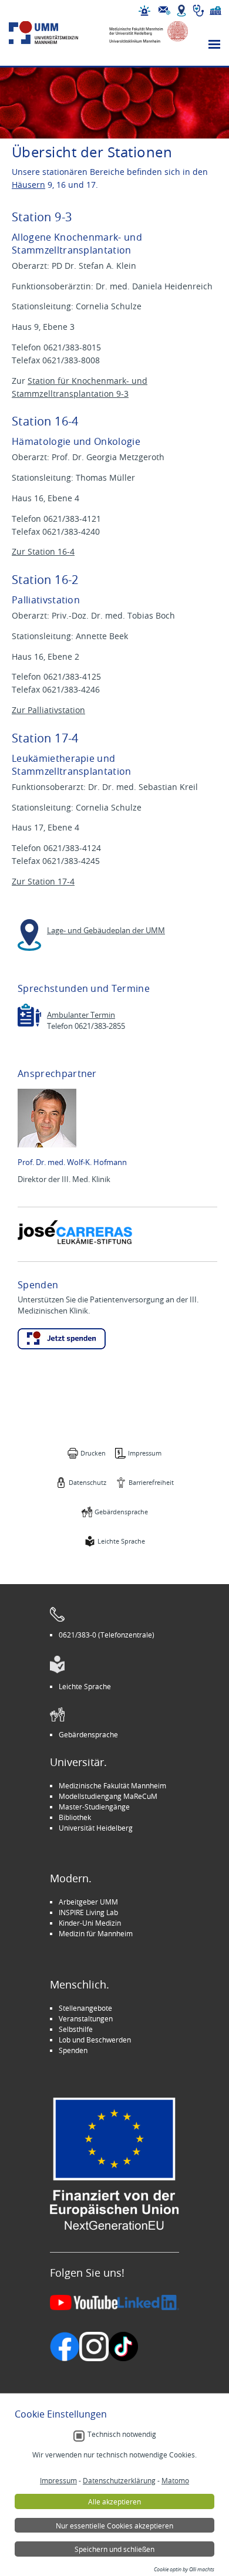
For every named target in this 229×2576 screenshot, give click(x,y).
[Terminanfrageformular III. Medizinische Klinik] (29, 1015)
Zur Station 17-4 (43, 881)
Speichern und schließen (114, 2549)
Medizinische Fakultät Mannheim (112, 1785)
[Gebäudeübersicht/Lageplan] (181, 11)
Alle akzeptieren (114, 2501)
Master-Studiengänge (94, 1807)
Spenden (73, 2050)
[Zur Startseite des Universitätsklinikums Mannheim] (54, 33)
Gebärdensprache (121, 1512)
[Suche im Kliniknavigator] (198, 11)
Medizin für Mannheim (96, 1933)
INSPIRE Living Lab (88, 1912)
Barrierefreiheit (151, 1482)
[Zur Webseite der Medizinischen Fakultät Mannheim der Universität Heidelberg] (144, 33)
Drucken (93, 1453)
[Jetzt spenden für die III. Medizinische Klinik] (62, 1339)
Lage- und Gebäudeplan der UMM (106, 931)
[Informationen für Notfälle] (144, 11)
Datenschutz (87, 1482)
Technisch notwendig (122, 2434)
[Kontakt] (164, 11)
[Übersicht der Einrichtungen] (215, 11)
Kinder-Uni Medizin (90, 1923)
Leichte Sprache (121, 1541)
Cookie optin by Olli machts (184, 2570)
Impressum (145, 1453)
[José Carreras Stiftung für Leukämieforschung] (76, 1232)
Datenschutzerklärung (119, 2480)
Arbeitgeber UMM (88, 1902)
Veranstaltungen (86, 2018)
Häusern (28, 185)
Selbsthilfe (76, 2029)
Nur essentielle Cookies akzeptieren (114, 2526)
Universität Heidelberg (96, 1828)
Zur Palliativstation (48, 710)
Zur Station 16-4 (43, 551)
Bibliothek (75, 1817)
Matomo (175, 2480)
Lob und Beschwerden (95, 2040)
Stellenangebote (85, 2008)
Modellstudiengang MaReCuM (108, 1796)
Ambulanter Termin (81, 1015)
